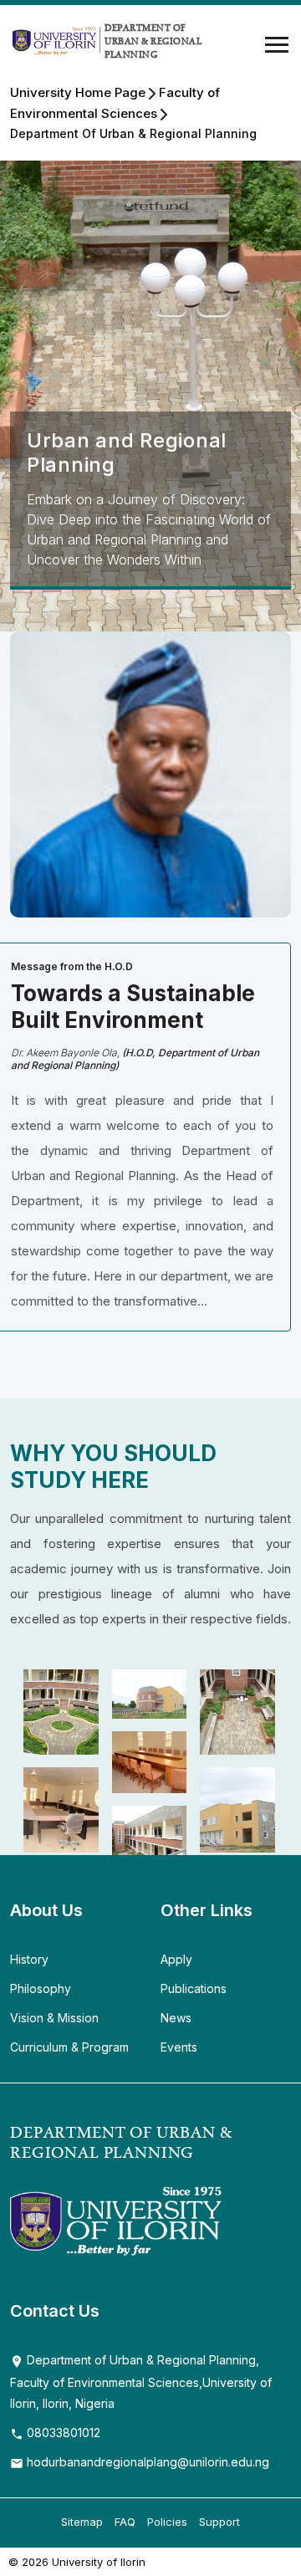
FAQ (125, 2522)
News (176, 2018)
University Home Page (78, 92)
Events (179, 2047)
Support (219, 2522)
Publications (194, 1988)
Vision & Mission (54, 2018)
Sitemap (82, 2522)
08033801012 (62, 2433)
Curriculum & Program (69, 2047)
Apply (176, 1959)
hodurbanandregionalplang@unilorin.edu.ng (146, 2462)
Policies (167, 2522)
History (29, 1959)
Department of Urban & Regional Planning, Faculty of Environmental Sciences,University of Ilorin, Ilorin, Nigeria (141, 2382)
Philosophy (41, 1988)
